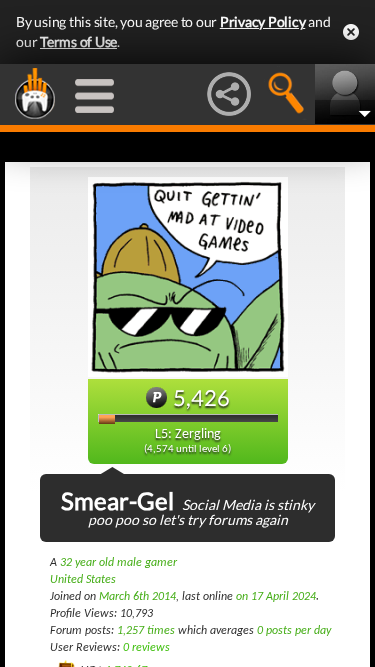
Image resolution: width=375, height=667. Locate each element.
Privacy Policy (263, 21)
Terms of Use (78, 41)
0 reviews (146, 648)
